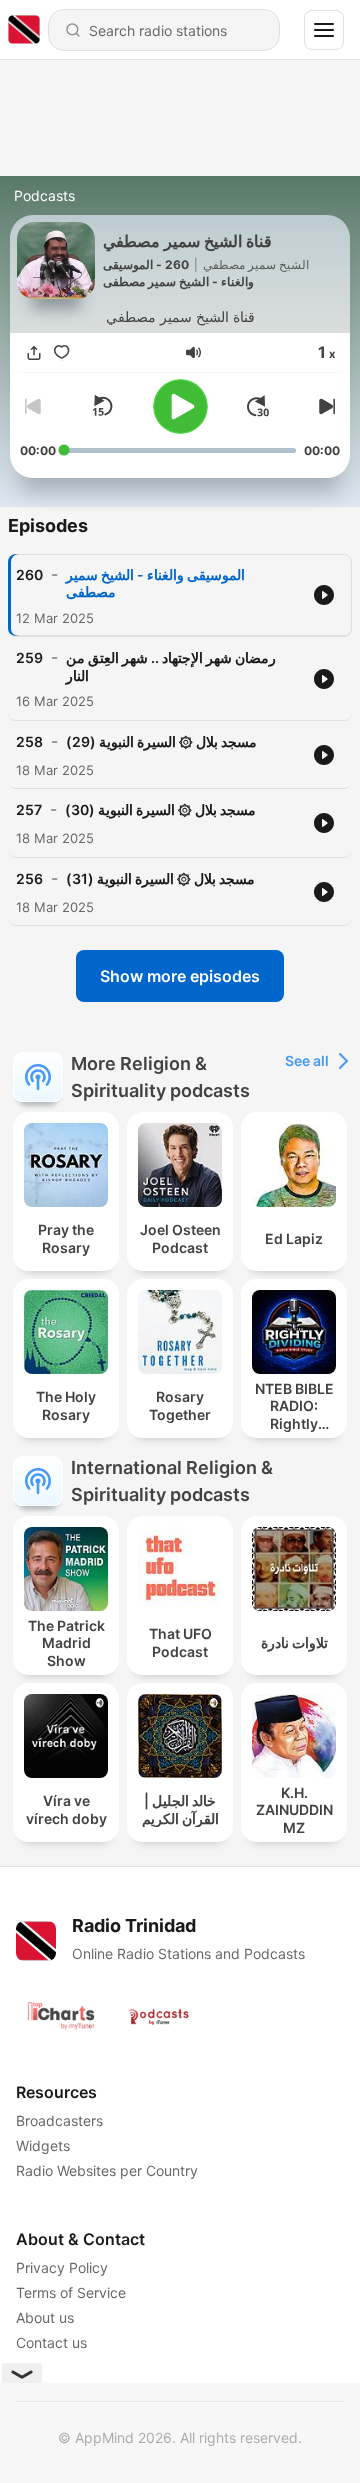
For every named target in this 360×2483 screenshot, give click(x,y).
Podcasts (44, 195)
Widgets (43, 2145)
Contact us (51, 2342)
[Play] (180, 406)
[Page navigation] (324, 30)
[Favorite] (62, 353)
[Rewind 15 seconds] (102, 406)
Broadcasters (59, 2120)
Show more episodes (180, 976)
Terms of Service (71, 2292)
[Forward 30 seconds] (258, 406)
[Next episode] (324, 406)
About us (45, 2317)
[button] (193, 352)
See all (307, 1060)
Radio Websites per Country (107, 2170)
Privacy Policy (62, 2267)
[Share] (34, 353)
